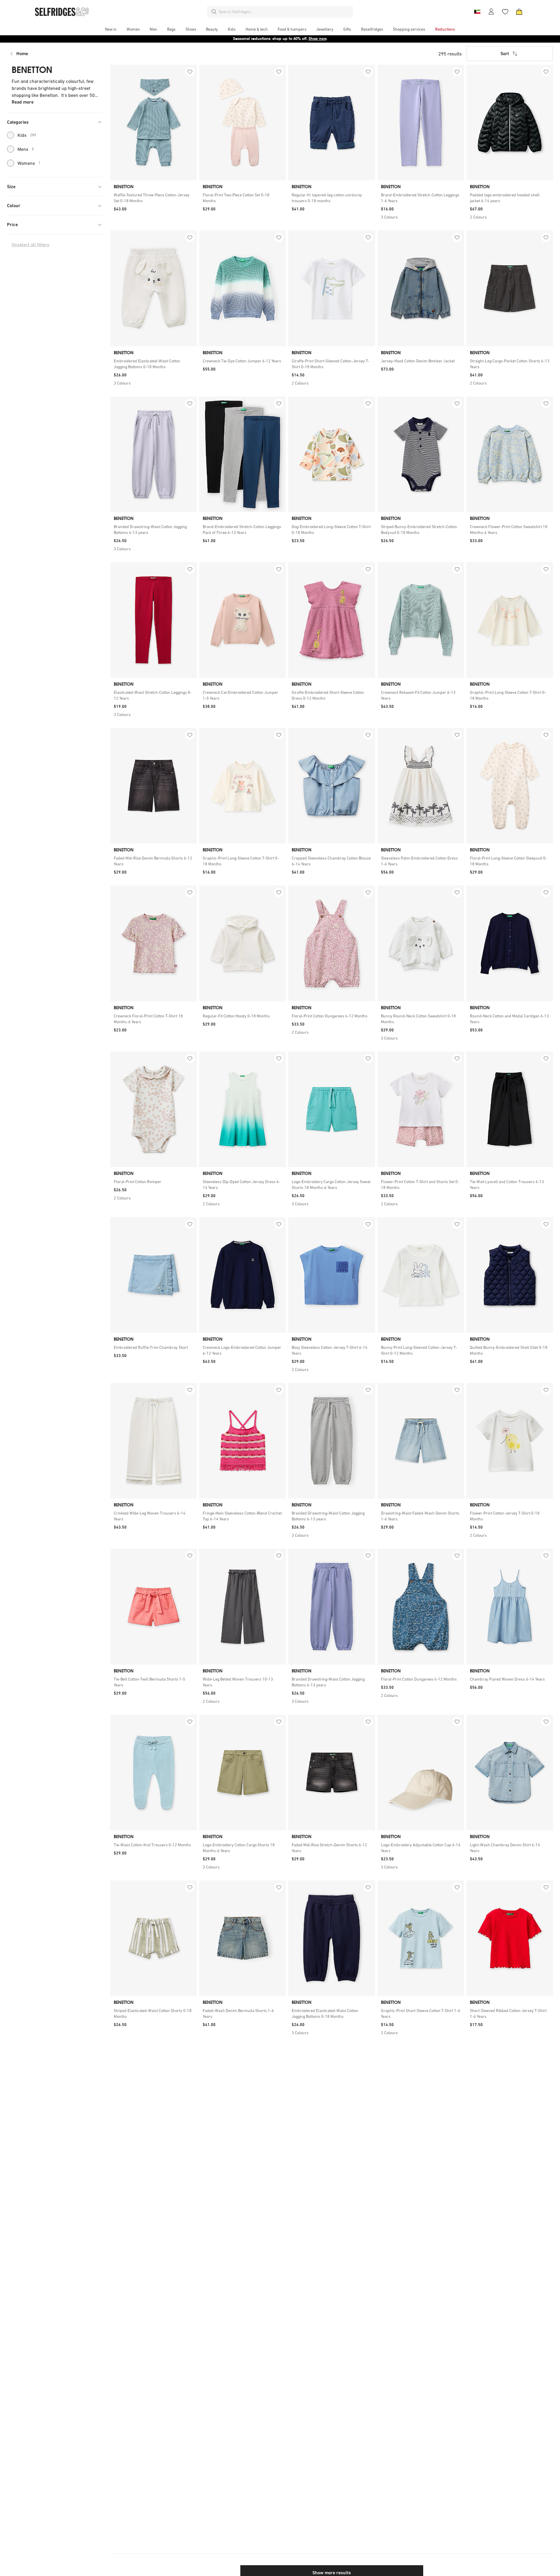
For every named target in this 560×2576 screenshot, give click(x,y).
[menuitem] (111, 29)
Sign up (325, 39)
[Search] (214, 12)
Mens (26, 149)
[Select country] (477, 12)
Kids (27, 135)
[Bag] (519, 12)
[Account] (491, 12)
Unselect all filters (30, 245)
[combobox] (285, 12)
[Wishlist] (505, 12)
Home (22, 54)
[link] (154, 198)
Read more (23, 102)
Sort (505, 54)
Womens (29, 163)
